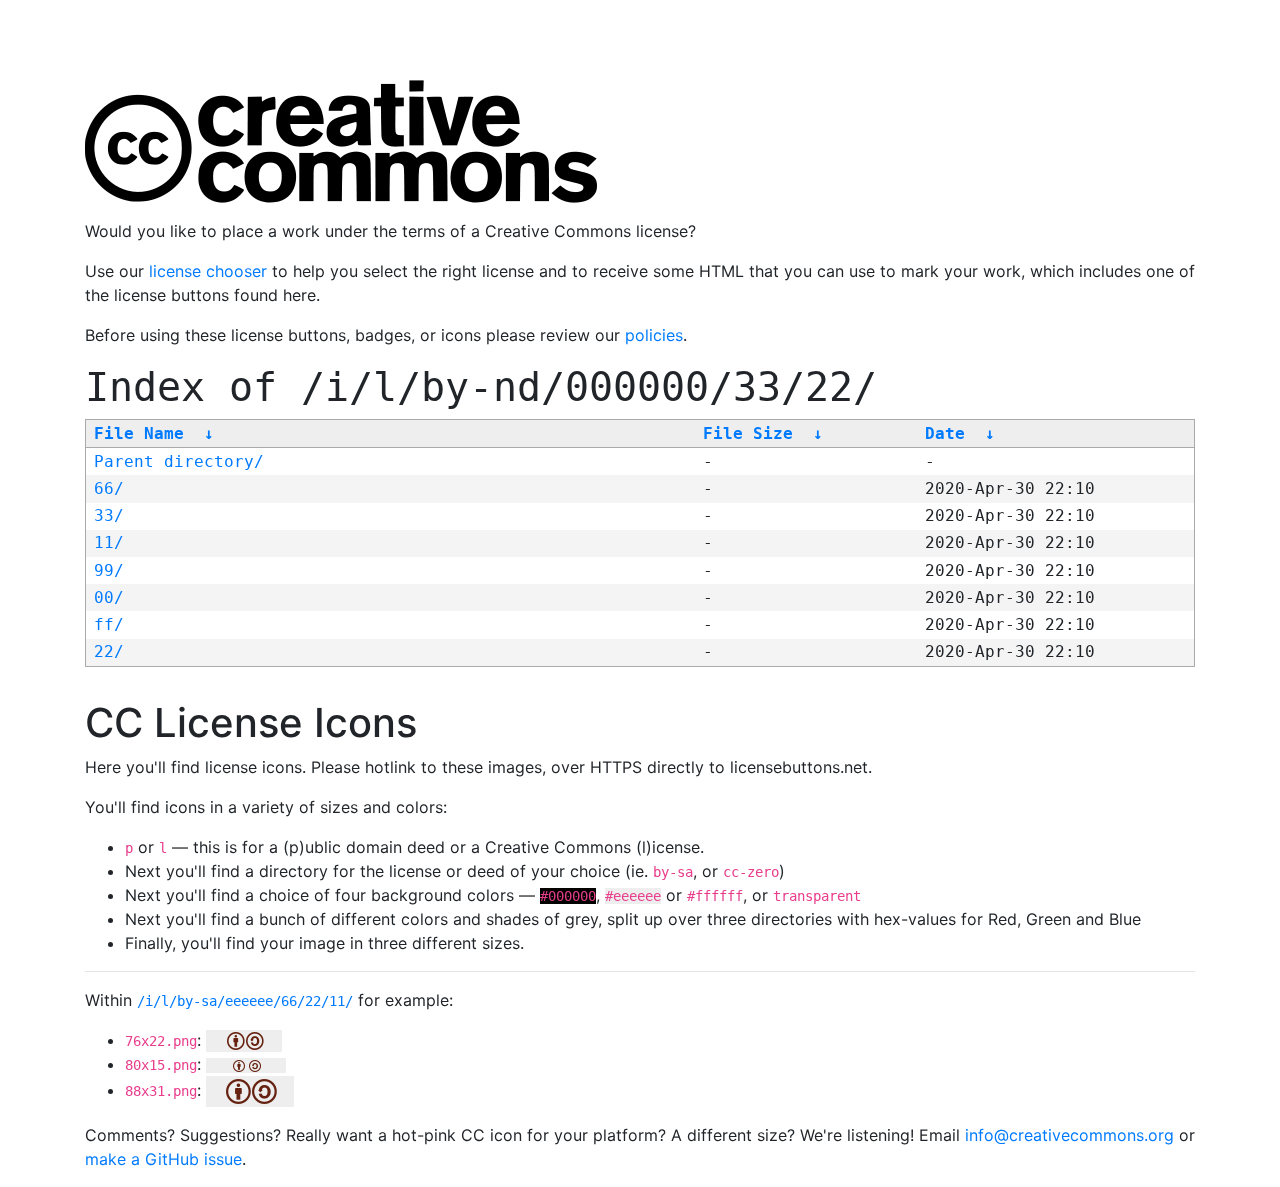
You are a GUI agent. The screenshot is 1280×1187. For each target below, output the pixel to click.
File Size (748, 433)
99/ (109, 570)
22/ (109, 651)
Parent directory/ (179, 461)
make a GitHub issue (163, 1159)
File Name (139, 433)
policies (654, 335)
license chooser (208, 271)
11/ (109, 542)
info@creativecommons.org (1069, 1135)
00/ (109, 597)
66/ (109, 488)
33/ (109, 515)
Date (945, 433)
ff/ (109, 624)
